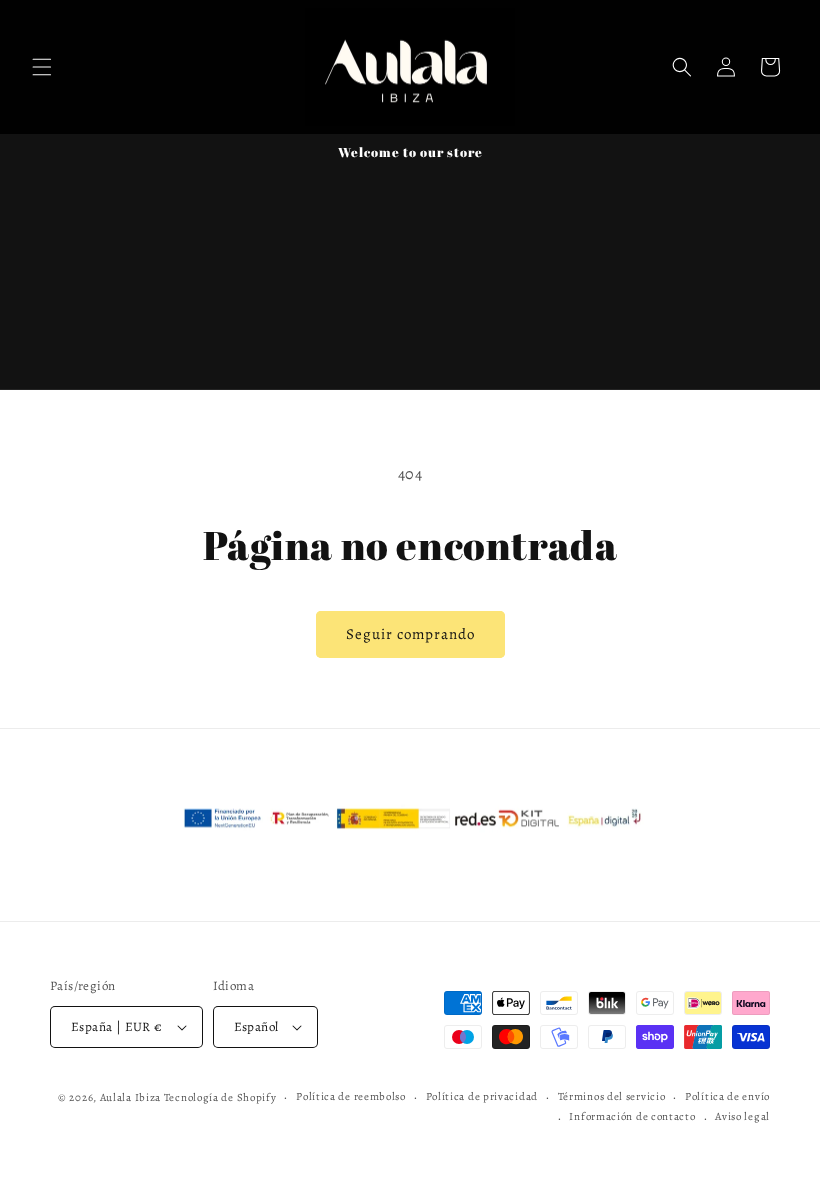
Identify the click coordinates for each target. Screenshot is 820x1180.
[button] (42, 67)
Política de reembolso (351, 1096)
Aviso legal (742, 1116)
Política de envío (727, 1096)
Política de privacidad (482, 1096)
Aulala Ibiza (130, 1097)
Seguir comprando (410, 634)
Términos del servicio (612, 1096)
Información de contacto (632, 1116)
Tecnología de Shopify (220, 1097)
